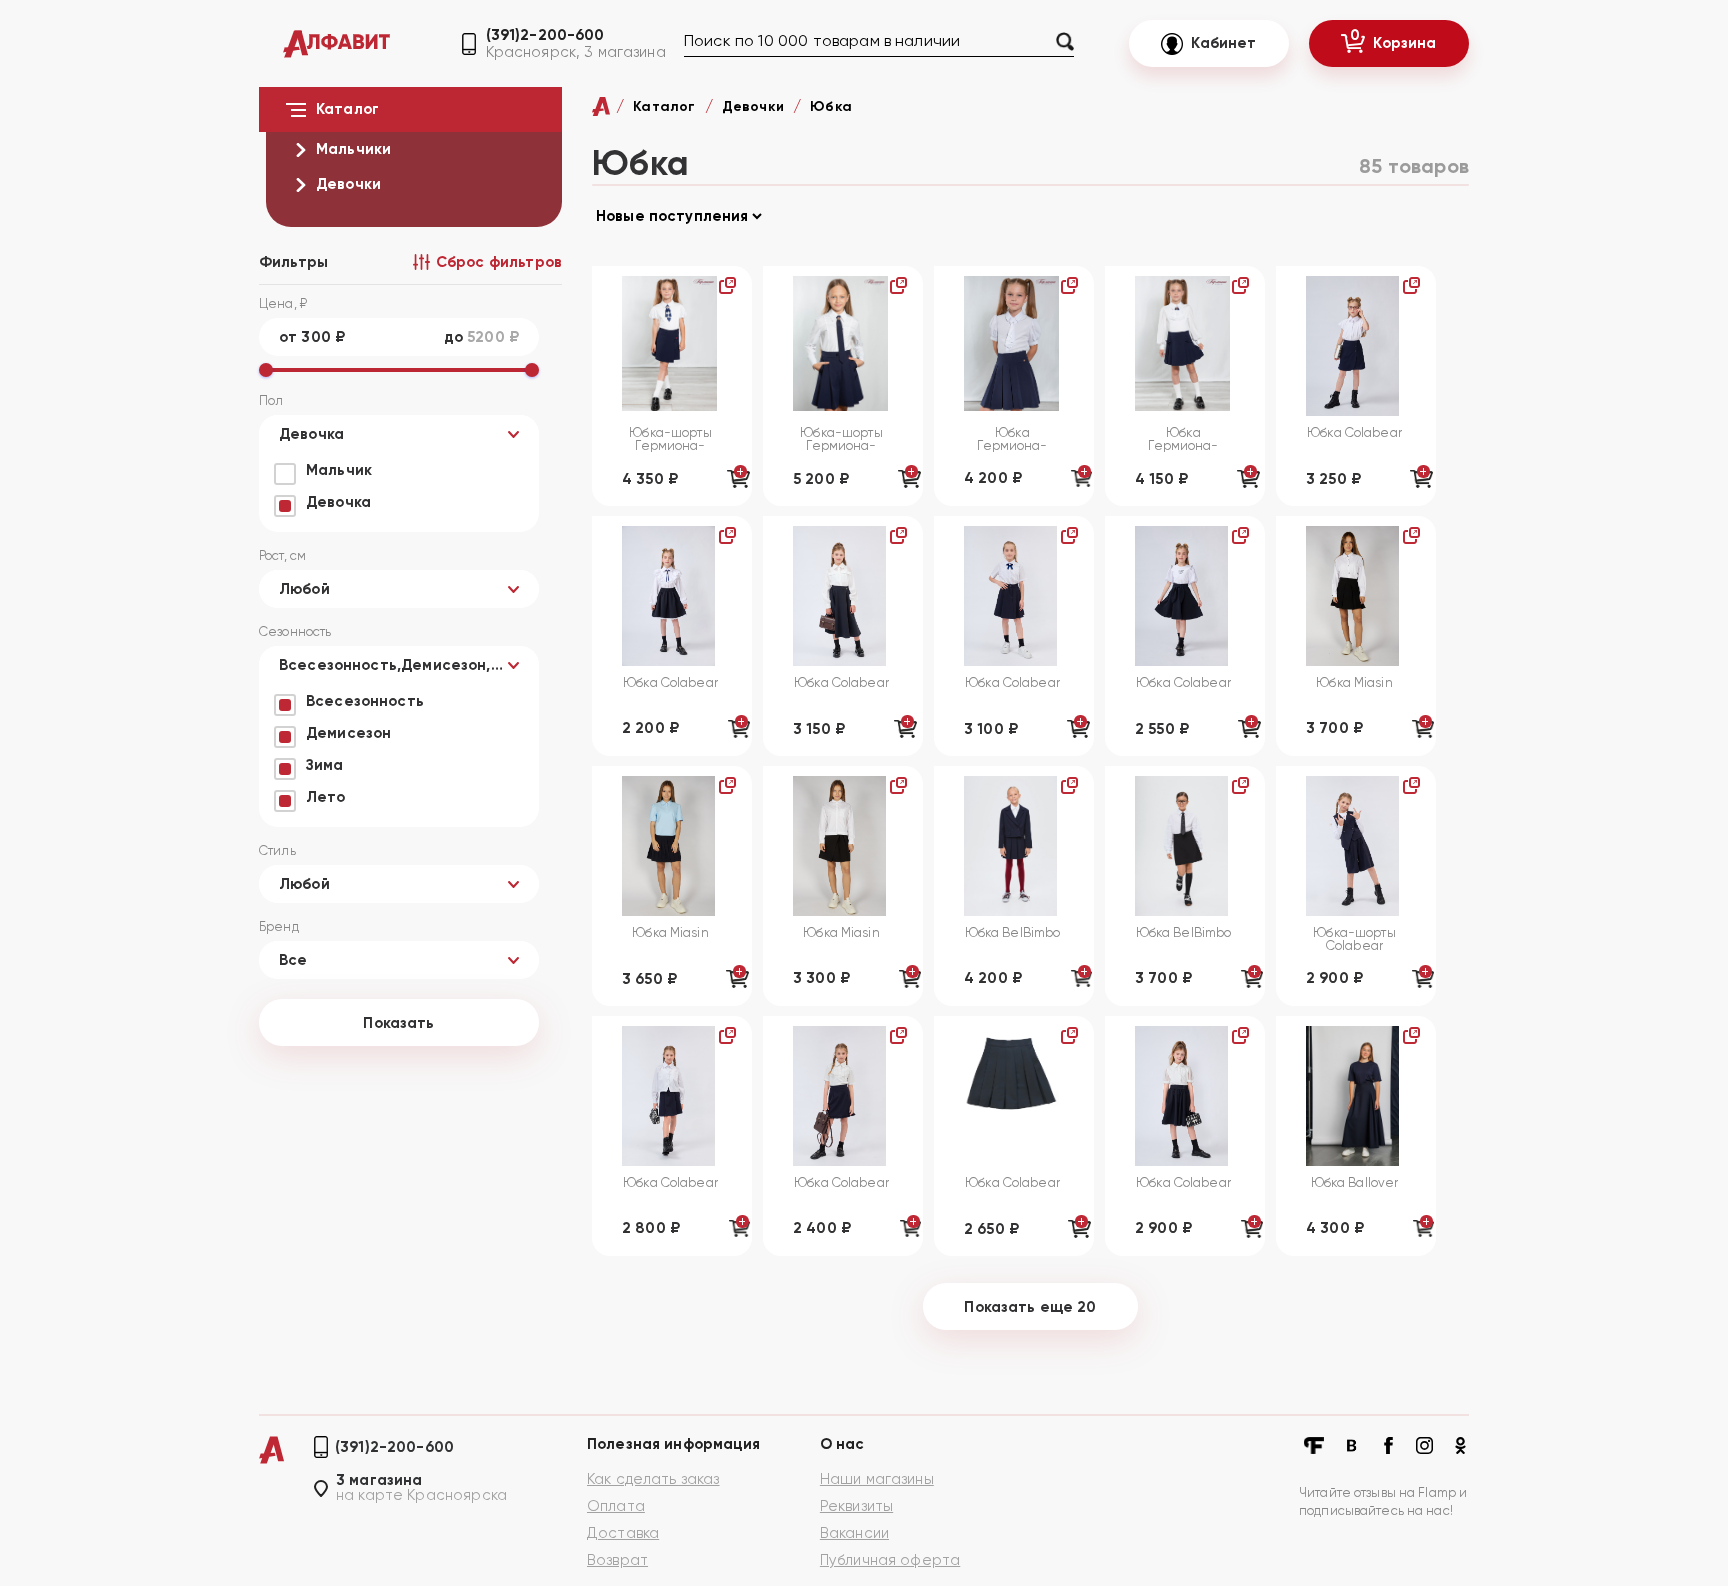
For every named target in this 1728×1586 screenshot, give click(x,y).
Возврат (617, 1560)
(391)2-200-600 (545, 35)
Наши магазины (877, 1479)
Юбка (831, 106)
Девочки (753, 106)
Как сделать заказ (653, 1479)
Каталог (664, 106)
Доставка (623, 1533)
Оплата (616, 1506)
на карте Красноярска (421, 1495)
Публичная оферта (890, 1560)
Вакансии (854, 1533)
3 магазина (379, 1480)
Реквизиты (856, 1506)
